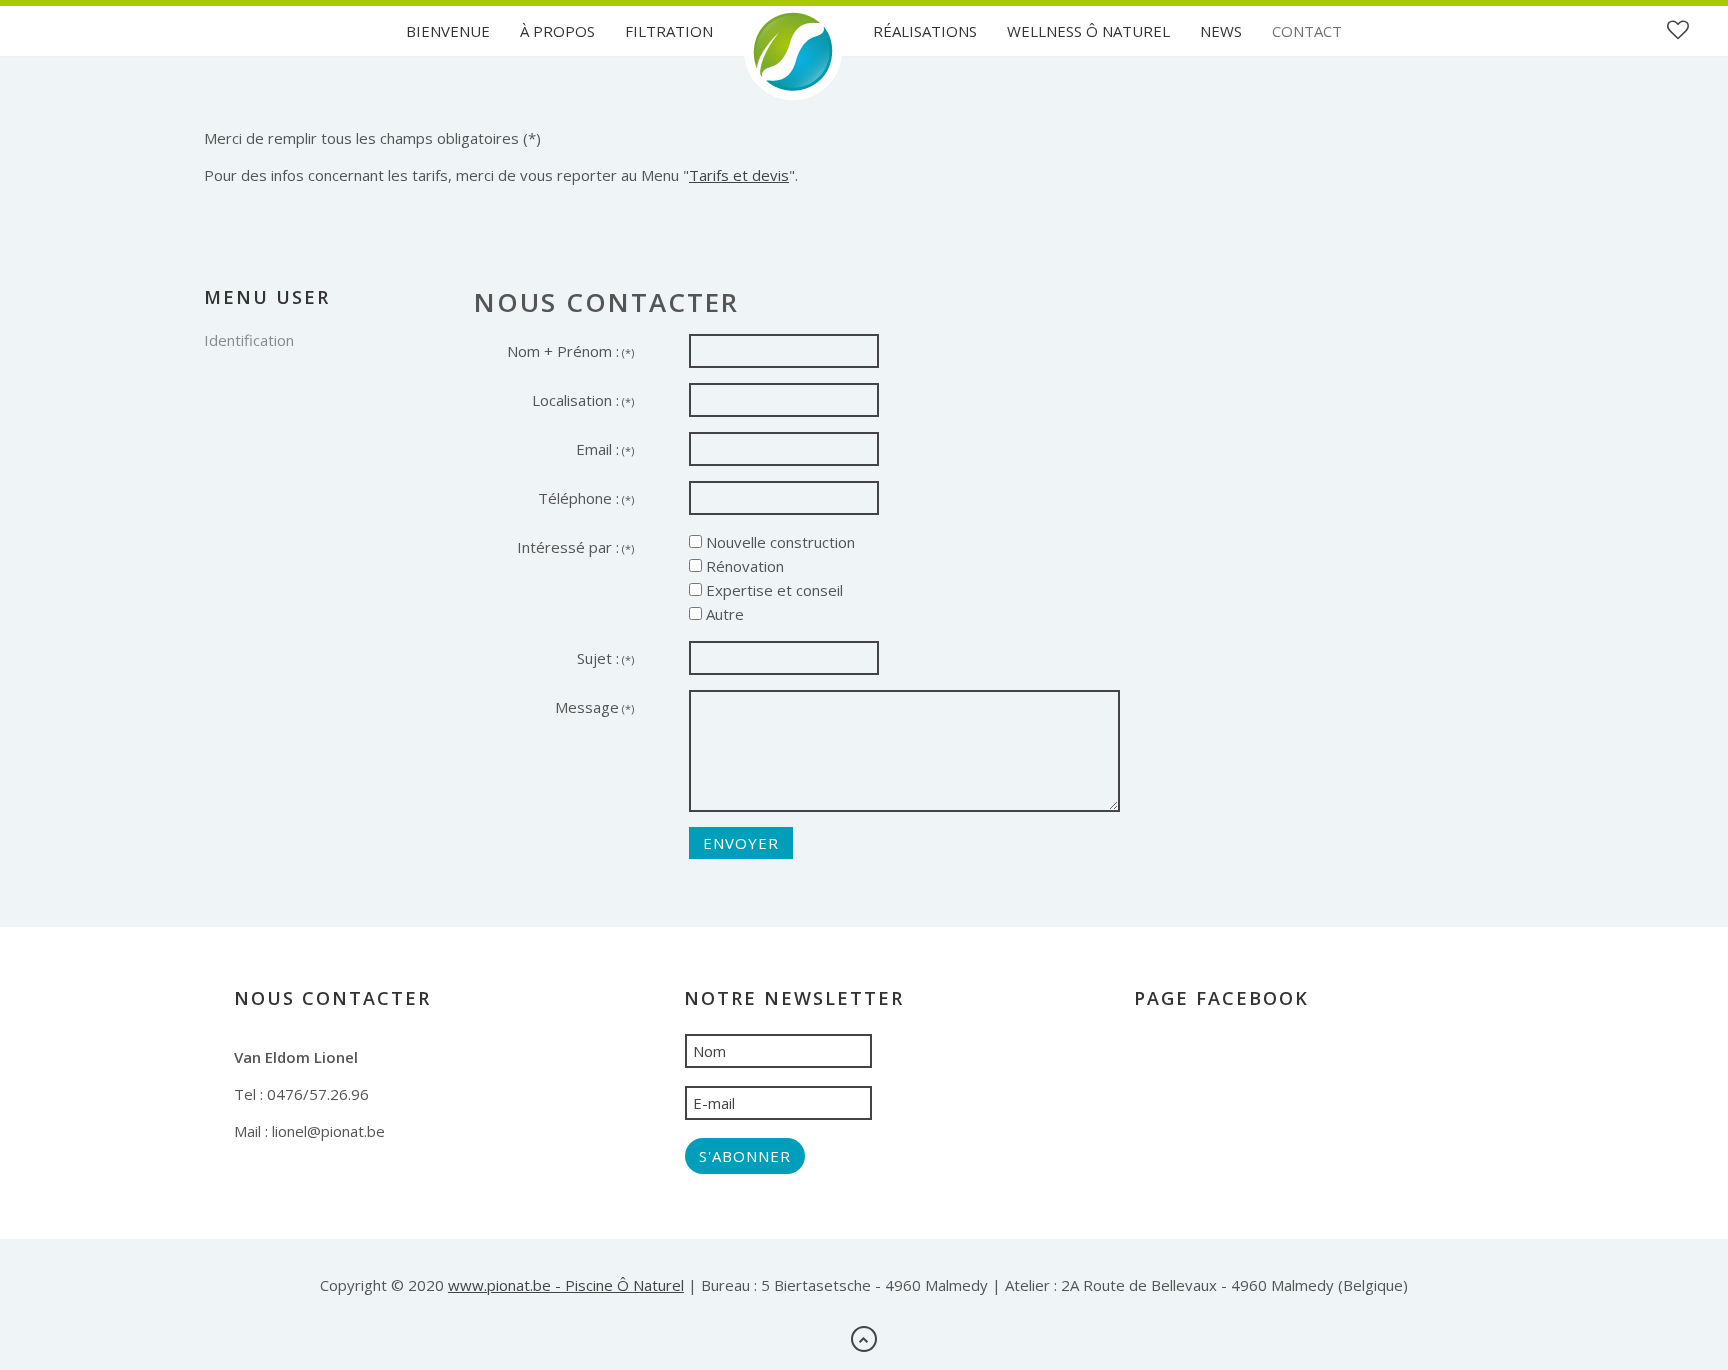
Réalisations (925, 31)
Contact (1307, 31)
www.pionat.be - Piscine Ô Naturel (566, 1285)
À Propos (557, 31)
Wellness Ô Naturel (1088, 31)
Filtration (669, 31)
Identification (249, 340)
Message (594, 707)
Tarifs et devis (739, 175)
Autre (723, 614)
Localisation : (583, 400)
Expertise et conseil (772, 590)
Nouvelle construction (778, 542)
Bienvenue (448, 31)
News (1221, 31)
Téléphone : (586, 498)
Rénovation (743, 566)
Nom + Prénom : (570, 351)
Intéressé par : (575, 547)
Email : (605, 449)
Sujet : (605, 658)
